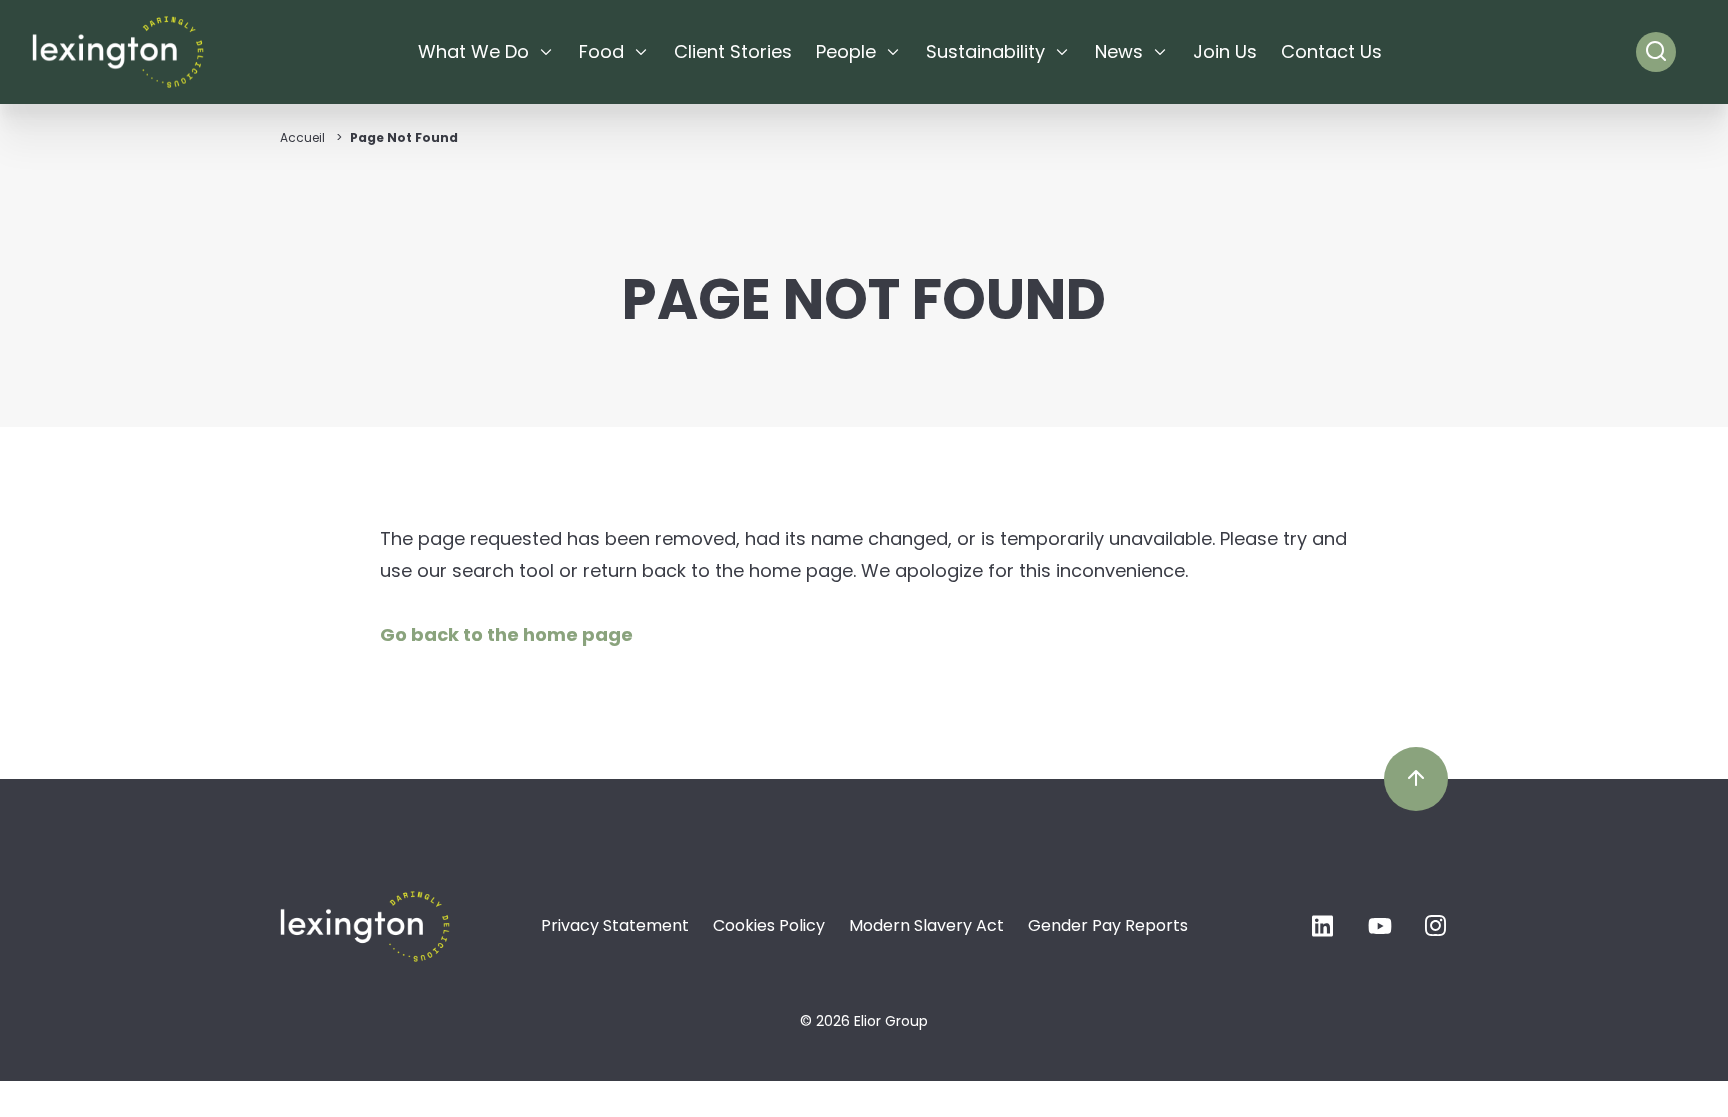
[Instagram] (1436, 931)
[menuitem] (486, 52)
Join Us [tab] (1225, 51)
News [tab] (1119, 51)
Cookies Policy (769, 925)
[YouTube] (1380, 931)
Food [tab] (601, 51)
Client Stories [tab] (733, 51)
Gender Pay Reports (1108, 925)
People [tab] (846, 51)
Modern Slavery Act (926, 925)
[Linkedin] (1324, 931)
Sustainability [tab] (985, 51)
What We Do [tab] (473, 51)
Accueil (302, 137)
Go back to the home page (506, 634)
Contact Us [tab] (1331, 51)
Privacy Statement (615, 925)
